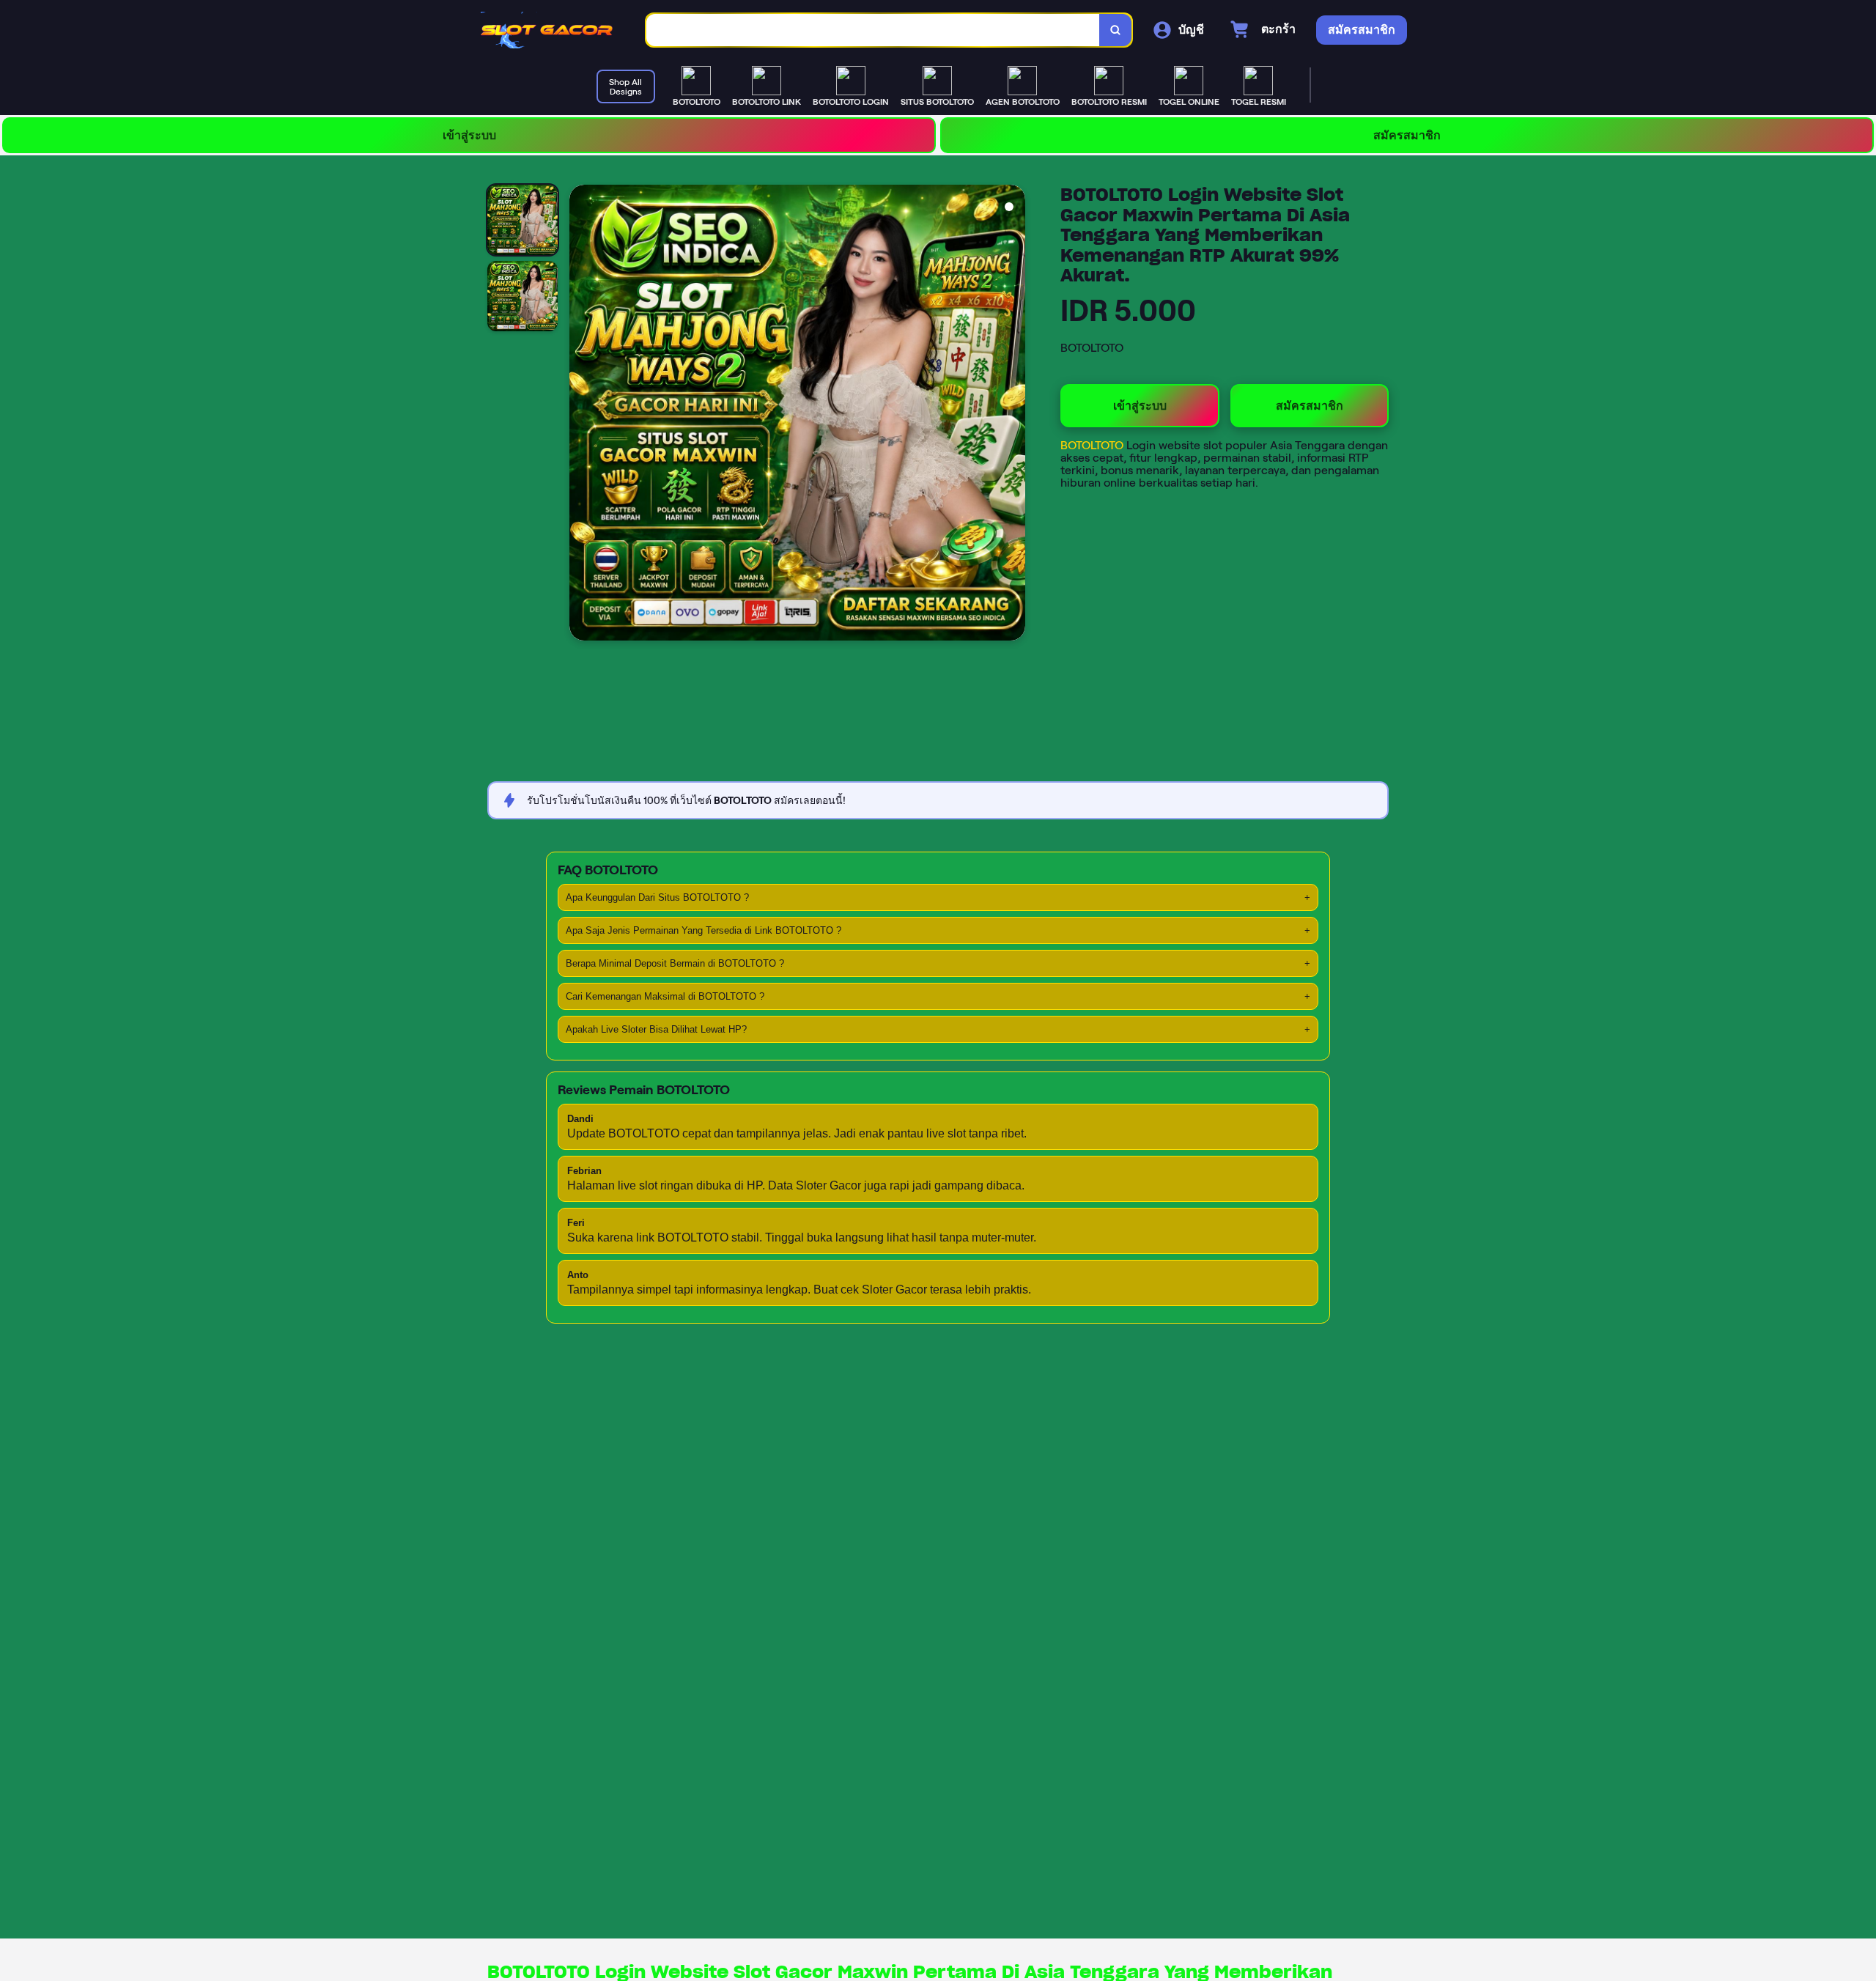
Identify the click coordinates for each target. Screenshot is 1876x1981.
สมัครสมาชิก (1407, 135)
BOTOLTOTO (1093, 445)
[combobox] (873, 30)
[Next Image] (1013, 415)
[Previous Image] (581, 415)
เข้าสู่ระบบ (469, 135)
